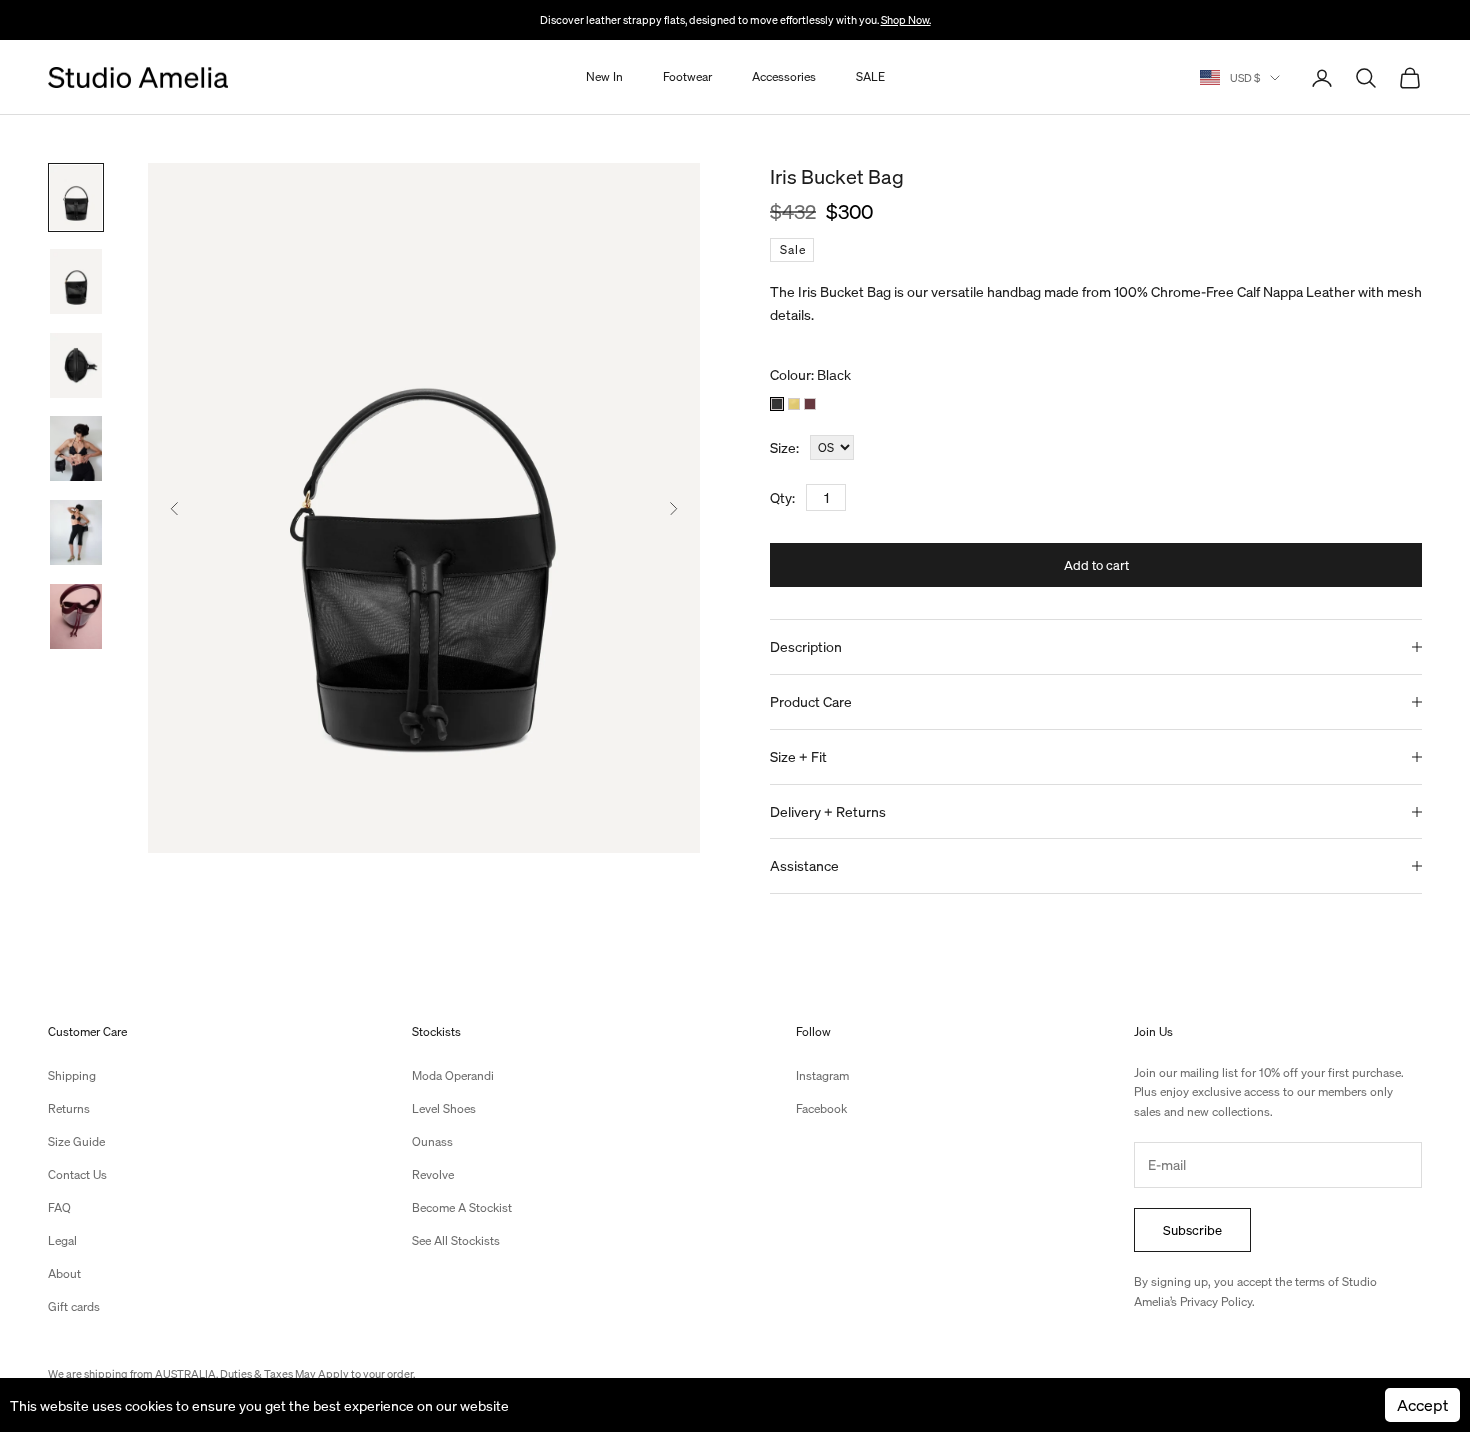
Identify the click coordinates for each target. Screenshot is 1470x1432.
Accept (1422, 1404)
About (64, 1273)
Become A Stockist (462, 1207)
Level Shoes (444, 1108)
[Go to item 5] (76, 532)
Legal (62, 1240)
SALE (870, 77)
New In (604, 77)
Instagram (822, 1075)
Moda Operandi (453, 1075)
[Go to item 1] (76, 197)
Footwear (687, 77)
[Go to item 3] (76, 365)
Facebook (821, 1108)
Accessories (784, 77)
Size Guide (76, 1141)
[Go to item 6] (76, 616)
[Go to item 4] (76, 448)
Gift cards (74, 1306)
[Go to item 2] (76, 281)
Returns (69, 1108)
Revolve (433, 1174)
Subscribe (1192, 1229)
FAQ (59, 1207)
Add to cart (1096, 564)
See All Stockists (456, 1240)
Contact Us (77, 1174)
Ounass (432, 1141)
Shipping (72, 1075)
